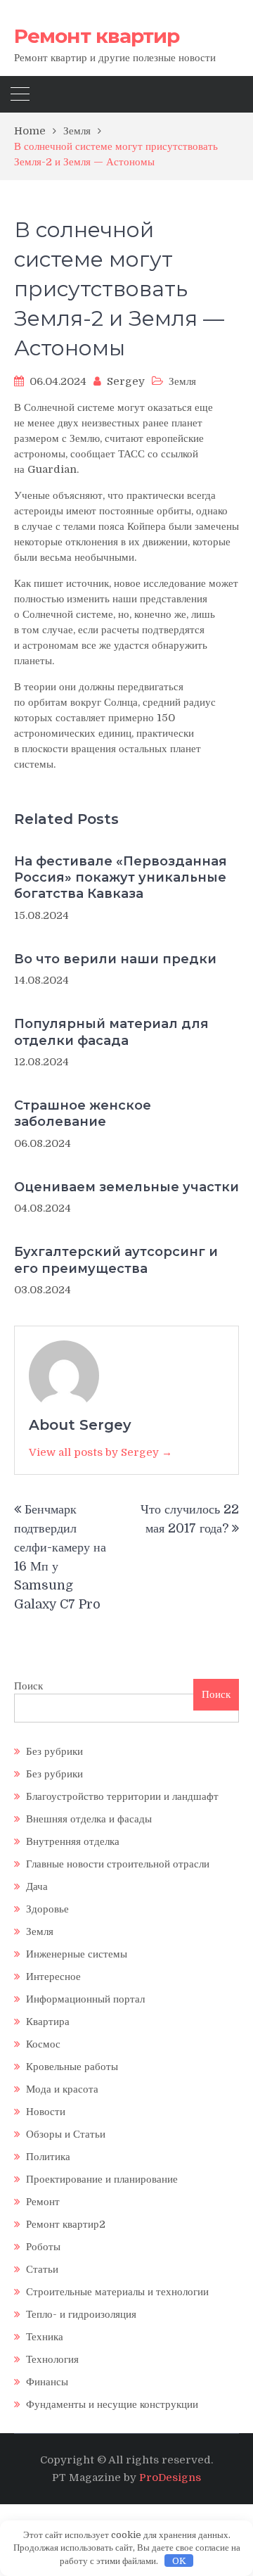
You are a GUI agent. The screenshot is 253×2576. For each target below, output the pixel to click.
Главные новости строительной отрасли (118, 1864)
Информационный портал (85, 1999)
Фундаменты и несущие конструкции (112, 2404)
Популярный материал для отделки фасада (111, 1032)
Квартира (48, 2022)
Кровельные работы (72, 2067)
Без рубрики (54, 1751)
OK (179, 2561)
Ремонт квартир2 (66, 2224)
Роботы (43, 2247)
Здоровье (47, 1909)
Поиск (28, 1686)
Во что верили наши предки (115, 959)
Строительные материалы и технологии (117, 2292)
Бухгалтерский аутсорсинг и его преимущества (116, 1260)
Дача (37, 1886)
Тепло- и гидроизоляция (81, 2314)
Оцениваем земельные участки (126, 1187)
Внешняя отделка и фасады (89, 1819)
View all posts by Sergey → (100, 1452)
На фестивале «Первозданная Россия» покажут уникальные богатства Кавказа (121, 878)
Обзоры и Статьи (66, 2134)
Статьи (42, 2269)
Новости (46, 2112)
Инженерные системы (77, 1954)
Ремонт (43, 2202)
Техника (45, 2337)
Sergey (126, 381)
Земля (182, 381)
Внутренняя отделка (73, 1841)
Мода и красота (62, 2089)
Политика (48, 2157)
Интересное (53, 1977)
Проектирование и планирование (102, 2179)
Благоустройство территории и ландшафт (122, 1796)
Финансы (47, 2382)
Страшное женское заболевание (83, 1113)
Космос (43, 2044)
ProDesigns (170, 2477)
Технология (52, 2359)
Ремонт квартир (97, 36)
